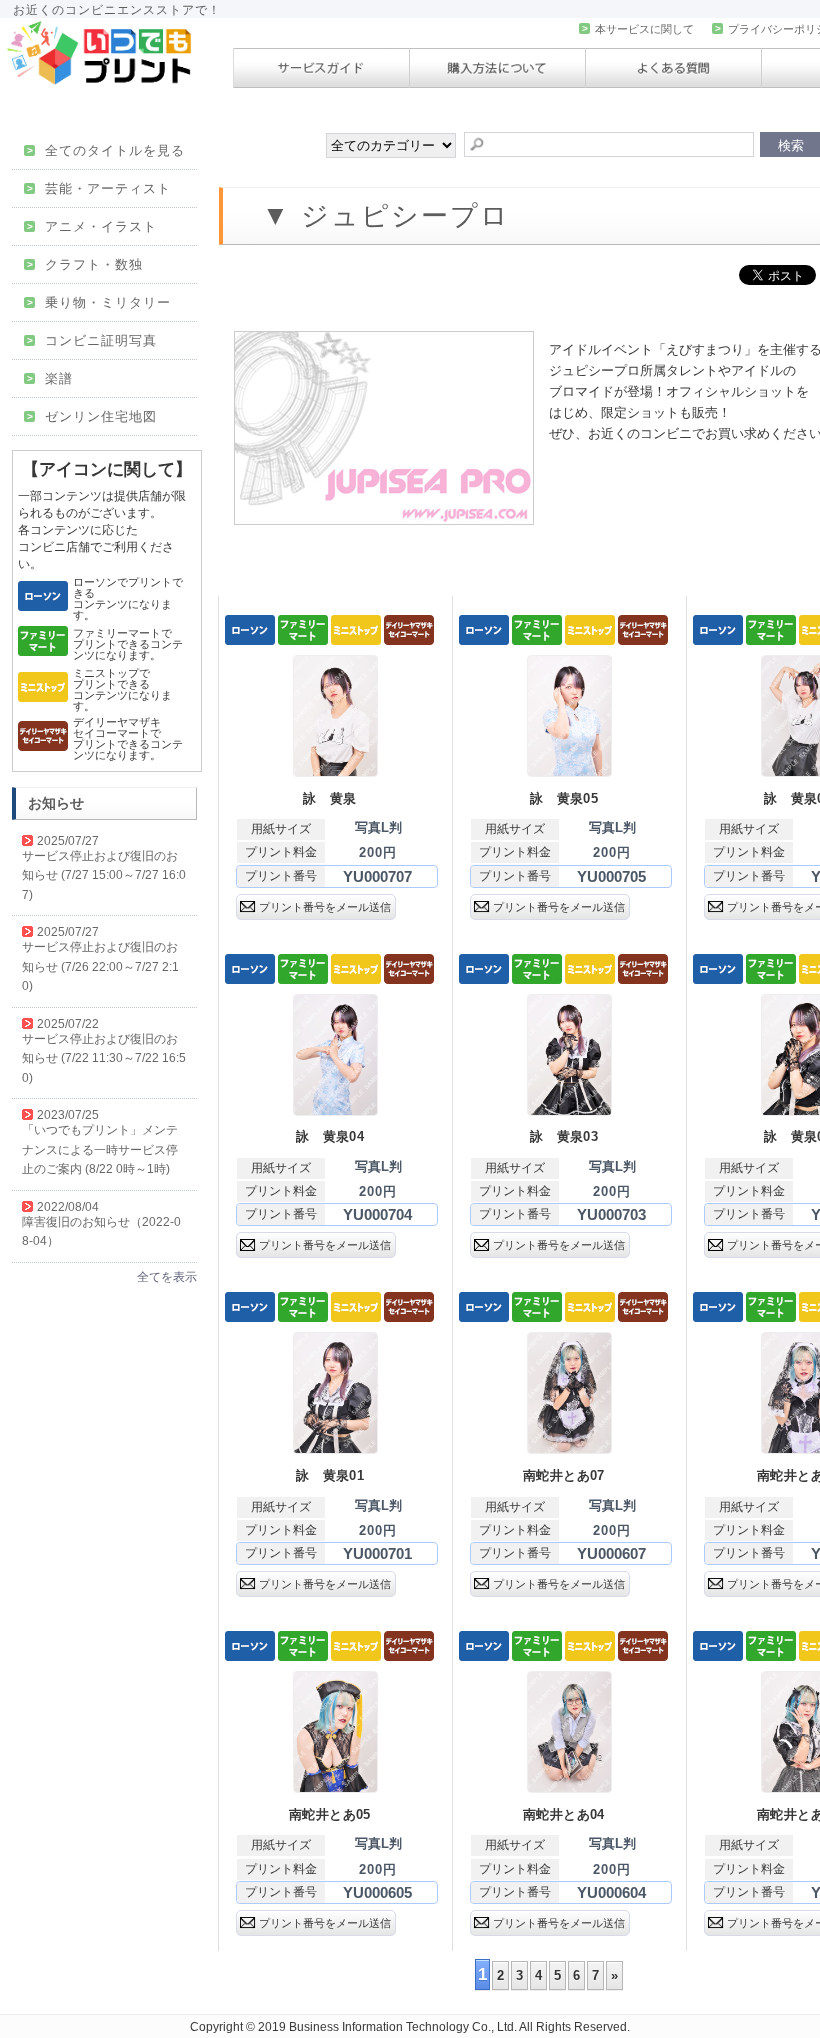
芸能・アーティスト (99, 188)
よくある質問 (673, 68)
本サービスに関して (638, 29)
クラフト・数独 (85, 264)
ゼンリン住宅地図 (92, 416)
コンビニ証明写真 (92, 340)
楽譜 (50, 378)
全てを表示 (167, 1277)
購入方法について (497, 68)
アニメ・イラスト (92, 226)
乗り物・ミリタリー (99, 302)
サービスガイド (321, 68)
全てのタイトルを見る (106, 150)
